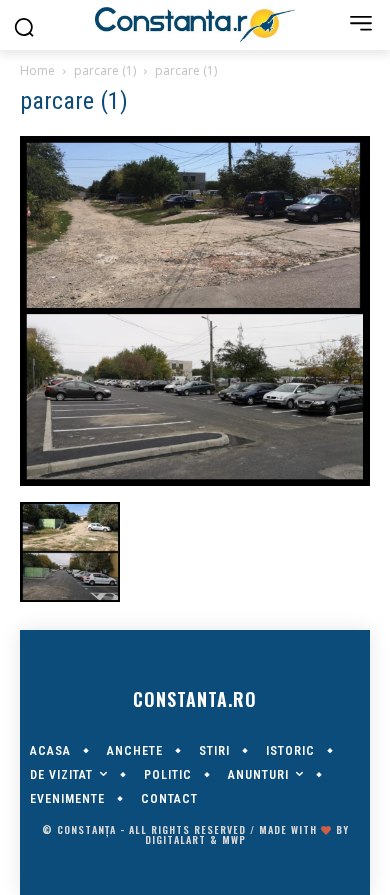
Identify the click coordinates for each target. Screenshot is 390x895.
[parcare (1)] (195, 481)
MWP (234, 839)
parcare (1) (105, 70)
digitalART (175, 839)
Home (37, 70)
